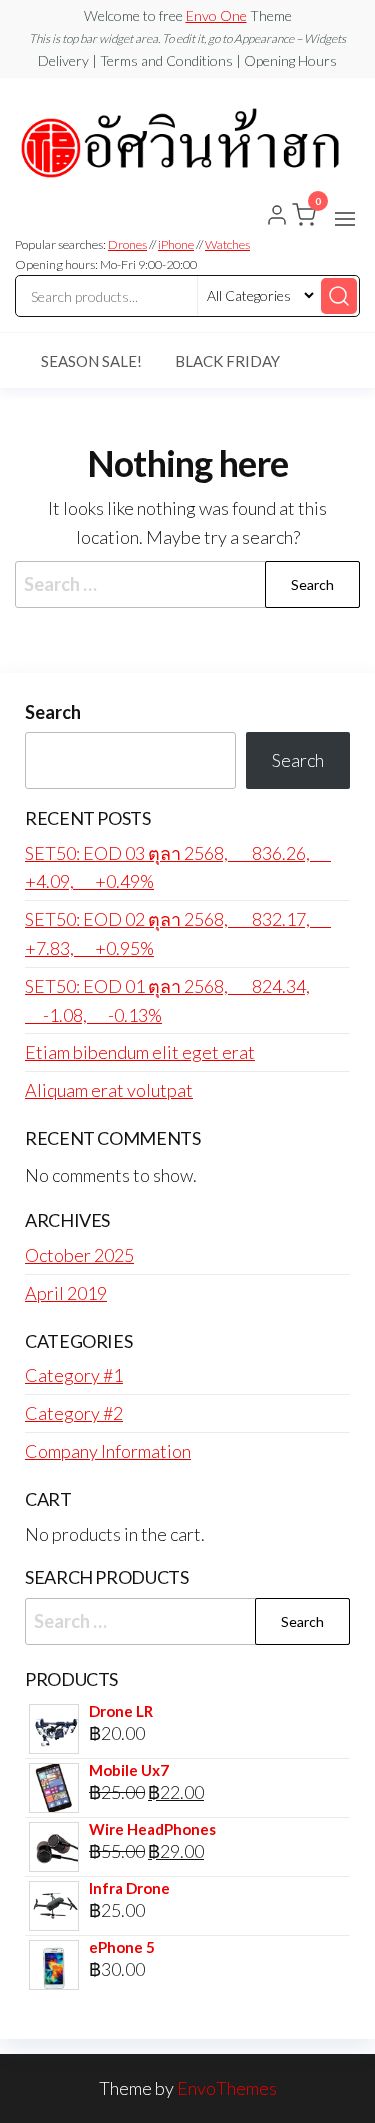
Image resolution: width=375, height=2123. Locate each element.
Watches (227, 244)
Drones (127, 244)
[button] (345, 219)
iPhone (176, 244)
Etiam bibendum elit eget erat (140, 1052)
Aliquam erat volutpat (109, 1090)
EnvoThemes (227, 2088)
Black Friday (227, 361)
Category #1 (74, 1375)
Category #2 (74, 1413)
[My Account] (277, 217)
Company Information (108, 1451)
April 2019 (66, 1293)
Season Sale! (91, 361)
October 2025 (79, 1255)
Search (53, 712)
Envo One (216, 15)
